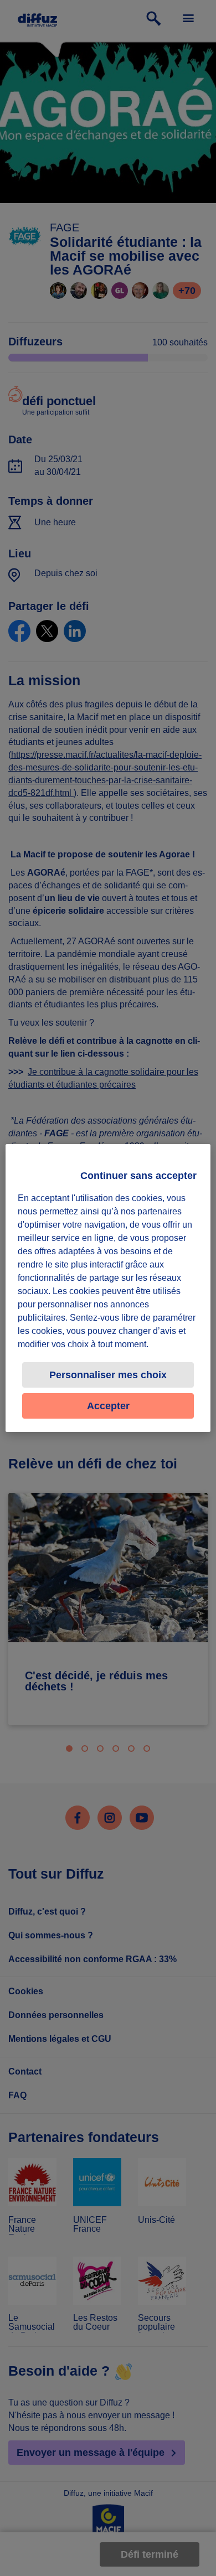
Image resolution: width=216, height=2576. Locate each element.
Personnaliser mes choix (108, 1375)
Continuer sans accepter (138, 1176)
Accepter (108, 1406)
